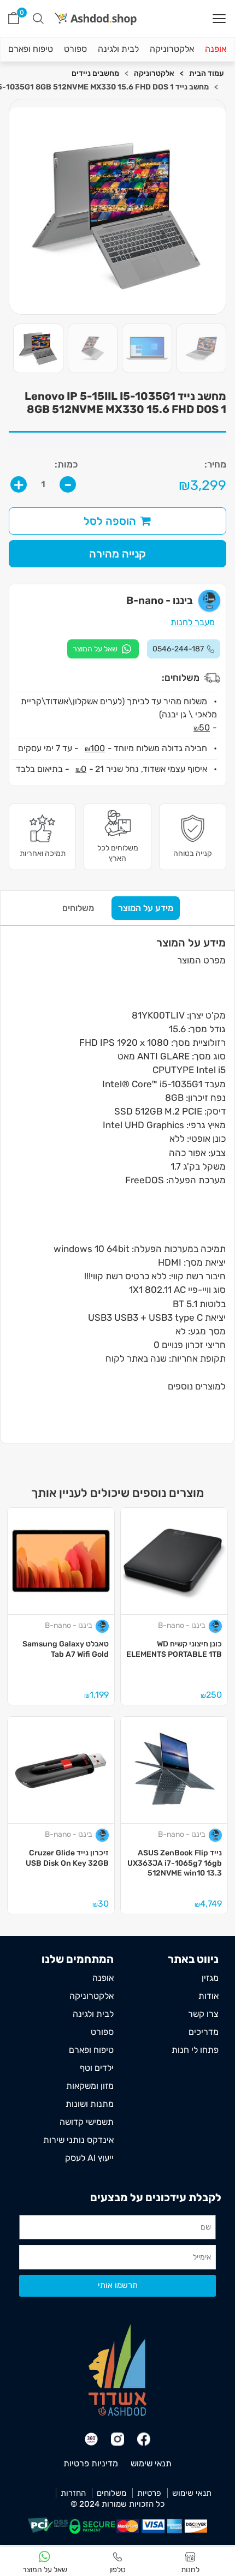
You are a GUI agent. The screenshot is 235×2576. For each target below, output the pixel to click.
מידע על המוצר (146, 908)
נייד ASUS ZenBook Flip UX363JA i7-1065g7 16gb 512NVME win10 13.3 (175, 1863)
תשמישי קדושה (87, 2122)
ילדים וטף (97, 2068)
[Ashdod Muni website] (117, 2370)
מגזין (210, 1978)
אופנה (216, 49)
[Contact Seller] (103, 649)
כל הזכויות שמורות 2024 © (117, 2504)
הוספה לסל (110, 521)
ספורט (75, 49)
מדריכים (204, 2032)
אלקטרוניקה (172, 49)
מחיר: (215, 465)
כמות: (66, 465)
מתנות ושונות (90, 2104)
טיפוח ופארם (31, 49)
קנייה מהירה (117, 554)
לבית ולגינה (118, 49)
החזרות (73, 2493)
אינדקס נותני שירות (78, 2140)
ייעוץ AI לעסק (89, 2158)
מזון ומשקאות (90, 2086)
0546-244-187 (178, 649)
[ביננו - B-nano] (216, 1626)
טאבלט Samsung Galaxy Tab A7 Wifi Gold (66, 1649)
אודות (208, 1996)
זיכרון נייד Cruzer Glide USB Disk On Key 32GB (67, 1858)
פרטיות (149, 2493)
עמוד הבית (206, 73)
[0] (14, 18)
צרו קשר (203, 2014)
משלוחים (78, 908)
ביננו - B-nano (182, 1625)
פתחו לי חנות (195, 2050)
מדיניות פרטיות (91, 2463)
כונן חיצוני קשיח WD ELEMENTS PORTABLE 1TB (174, 1649)
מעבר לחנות (193, 622)
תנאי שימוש (151, 2463)
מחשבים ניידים (95, 73)
